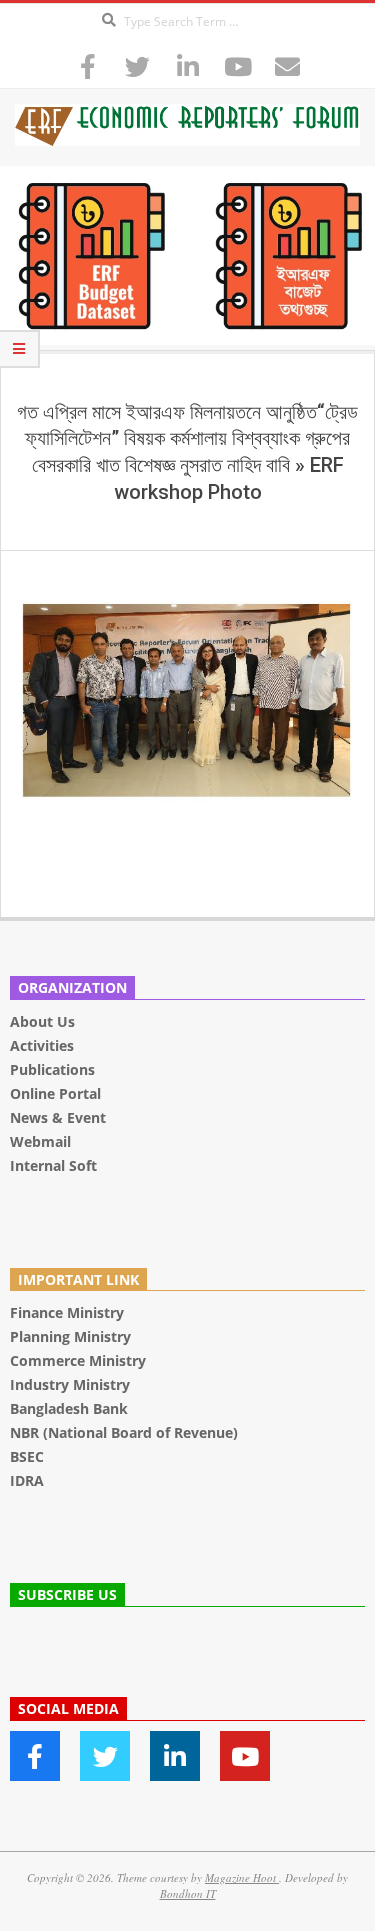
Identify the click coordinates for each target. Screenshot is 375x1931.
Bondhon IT (188, 1893)
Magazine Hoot (242, 1877)
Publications (54, 1069)
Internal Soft (53, 1165)
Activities (42, 1045)
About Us (42, 1021)
